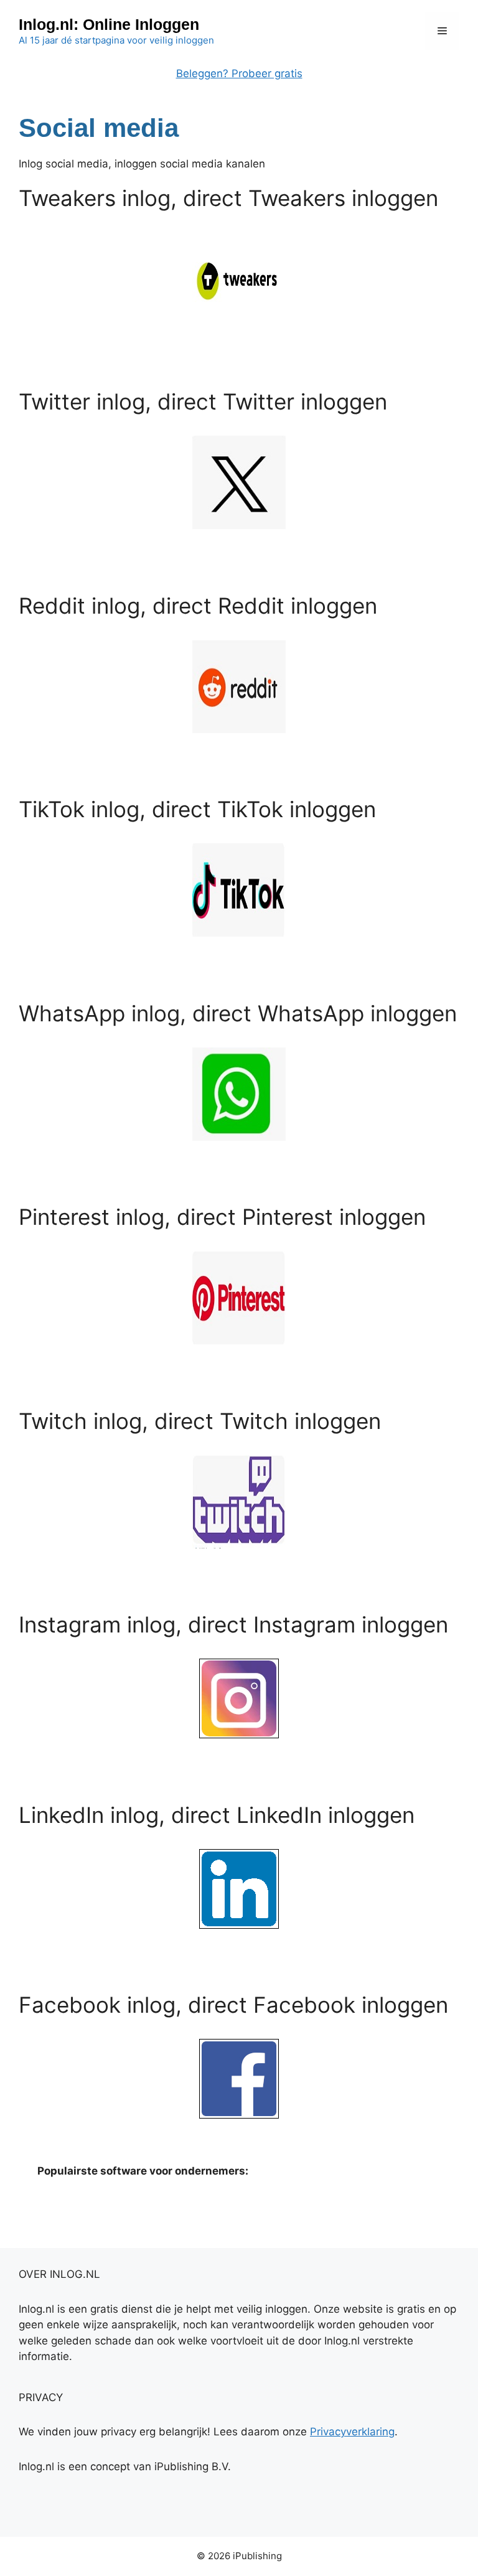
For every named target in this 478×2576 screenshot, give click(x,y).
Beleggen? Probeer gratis (239, 73)
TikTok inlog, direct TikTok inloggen (197, 809)
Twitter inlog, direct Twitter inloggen (203, 401)
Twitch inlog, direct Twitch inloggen (200, 1421)
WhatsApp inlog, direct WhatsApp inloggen (238, 1013)
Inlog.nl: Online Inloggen (109, 24)
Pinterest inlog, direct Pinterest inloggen (222, 1217)
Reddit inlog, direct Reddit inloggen (198, 606)
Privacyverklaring (352, 2432)
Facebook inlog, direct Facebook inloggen (233, 2005)
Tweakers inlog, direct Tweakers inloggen (228, 198)
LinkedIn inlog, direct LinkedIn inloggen (217, 1815)
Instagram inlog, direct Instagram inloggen (233, 1624)
